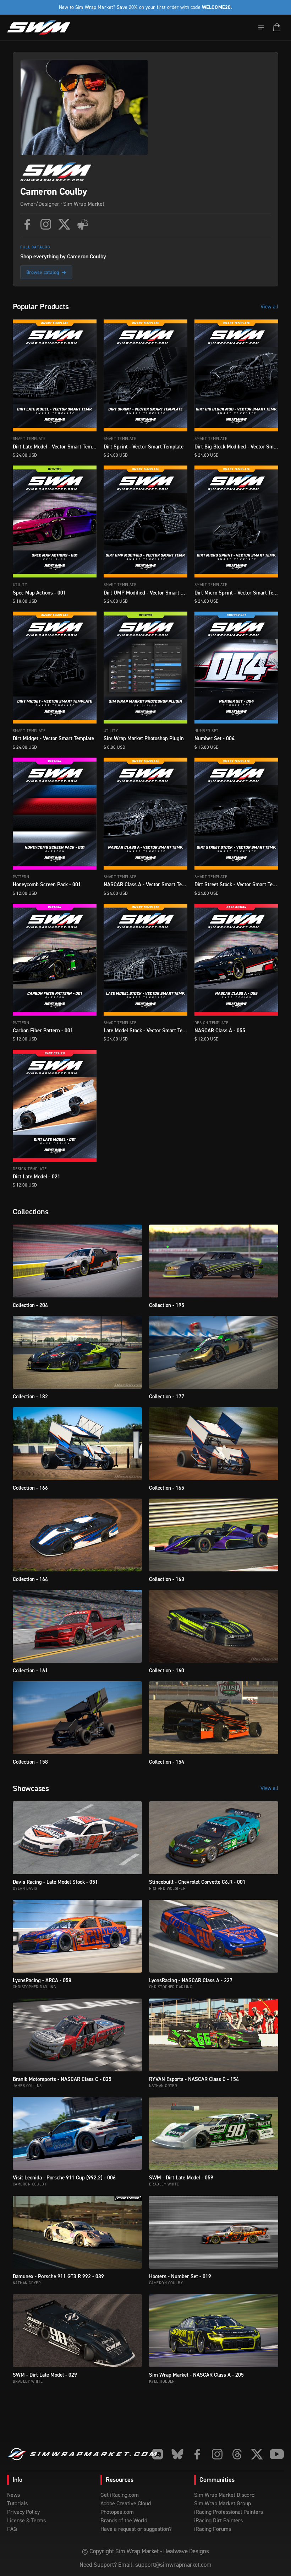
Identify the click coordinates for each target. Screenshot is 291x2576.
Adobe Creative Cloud (126, 2503)
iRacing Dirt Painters (218, 2520)
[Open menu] (261, 27)
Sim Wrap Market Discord (224, 2495)
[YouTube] (277, 2454)
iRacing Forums (213, 2529)
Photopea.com (117, 2512)
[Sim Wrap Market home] (39, 27)
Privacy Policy (23, 2512)
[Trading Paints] (83, 224)
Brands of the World (124, 2520)
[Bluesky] (177, 2454)
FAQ (12, 2529)
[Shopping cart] (277, 27)
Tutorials (17, 2503)
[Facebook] (27, 224)
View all (269, 306)
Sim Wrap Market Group (223, 2503)
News (13, 2495)
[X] (64, 224)
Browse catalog (46, 272)
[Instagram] (46, 224)
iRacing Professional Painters (229, 2512)
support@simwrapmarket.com (173, 2565)
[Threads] (237, 2454)
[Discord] (158, 2454)
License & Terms (26, 2520)
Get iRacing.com (120, 2495)
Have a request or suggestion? (136, 2529)
